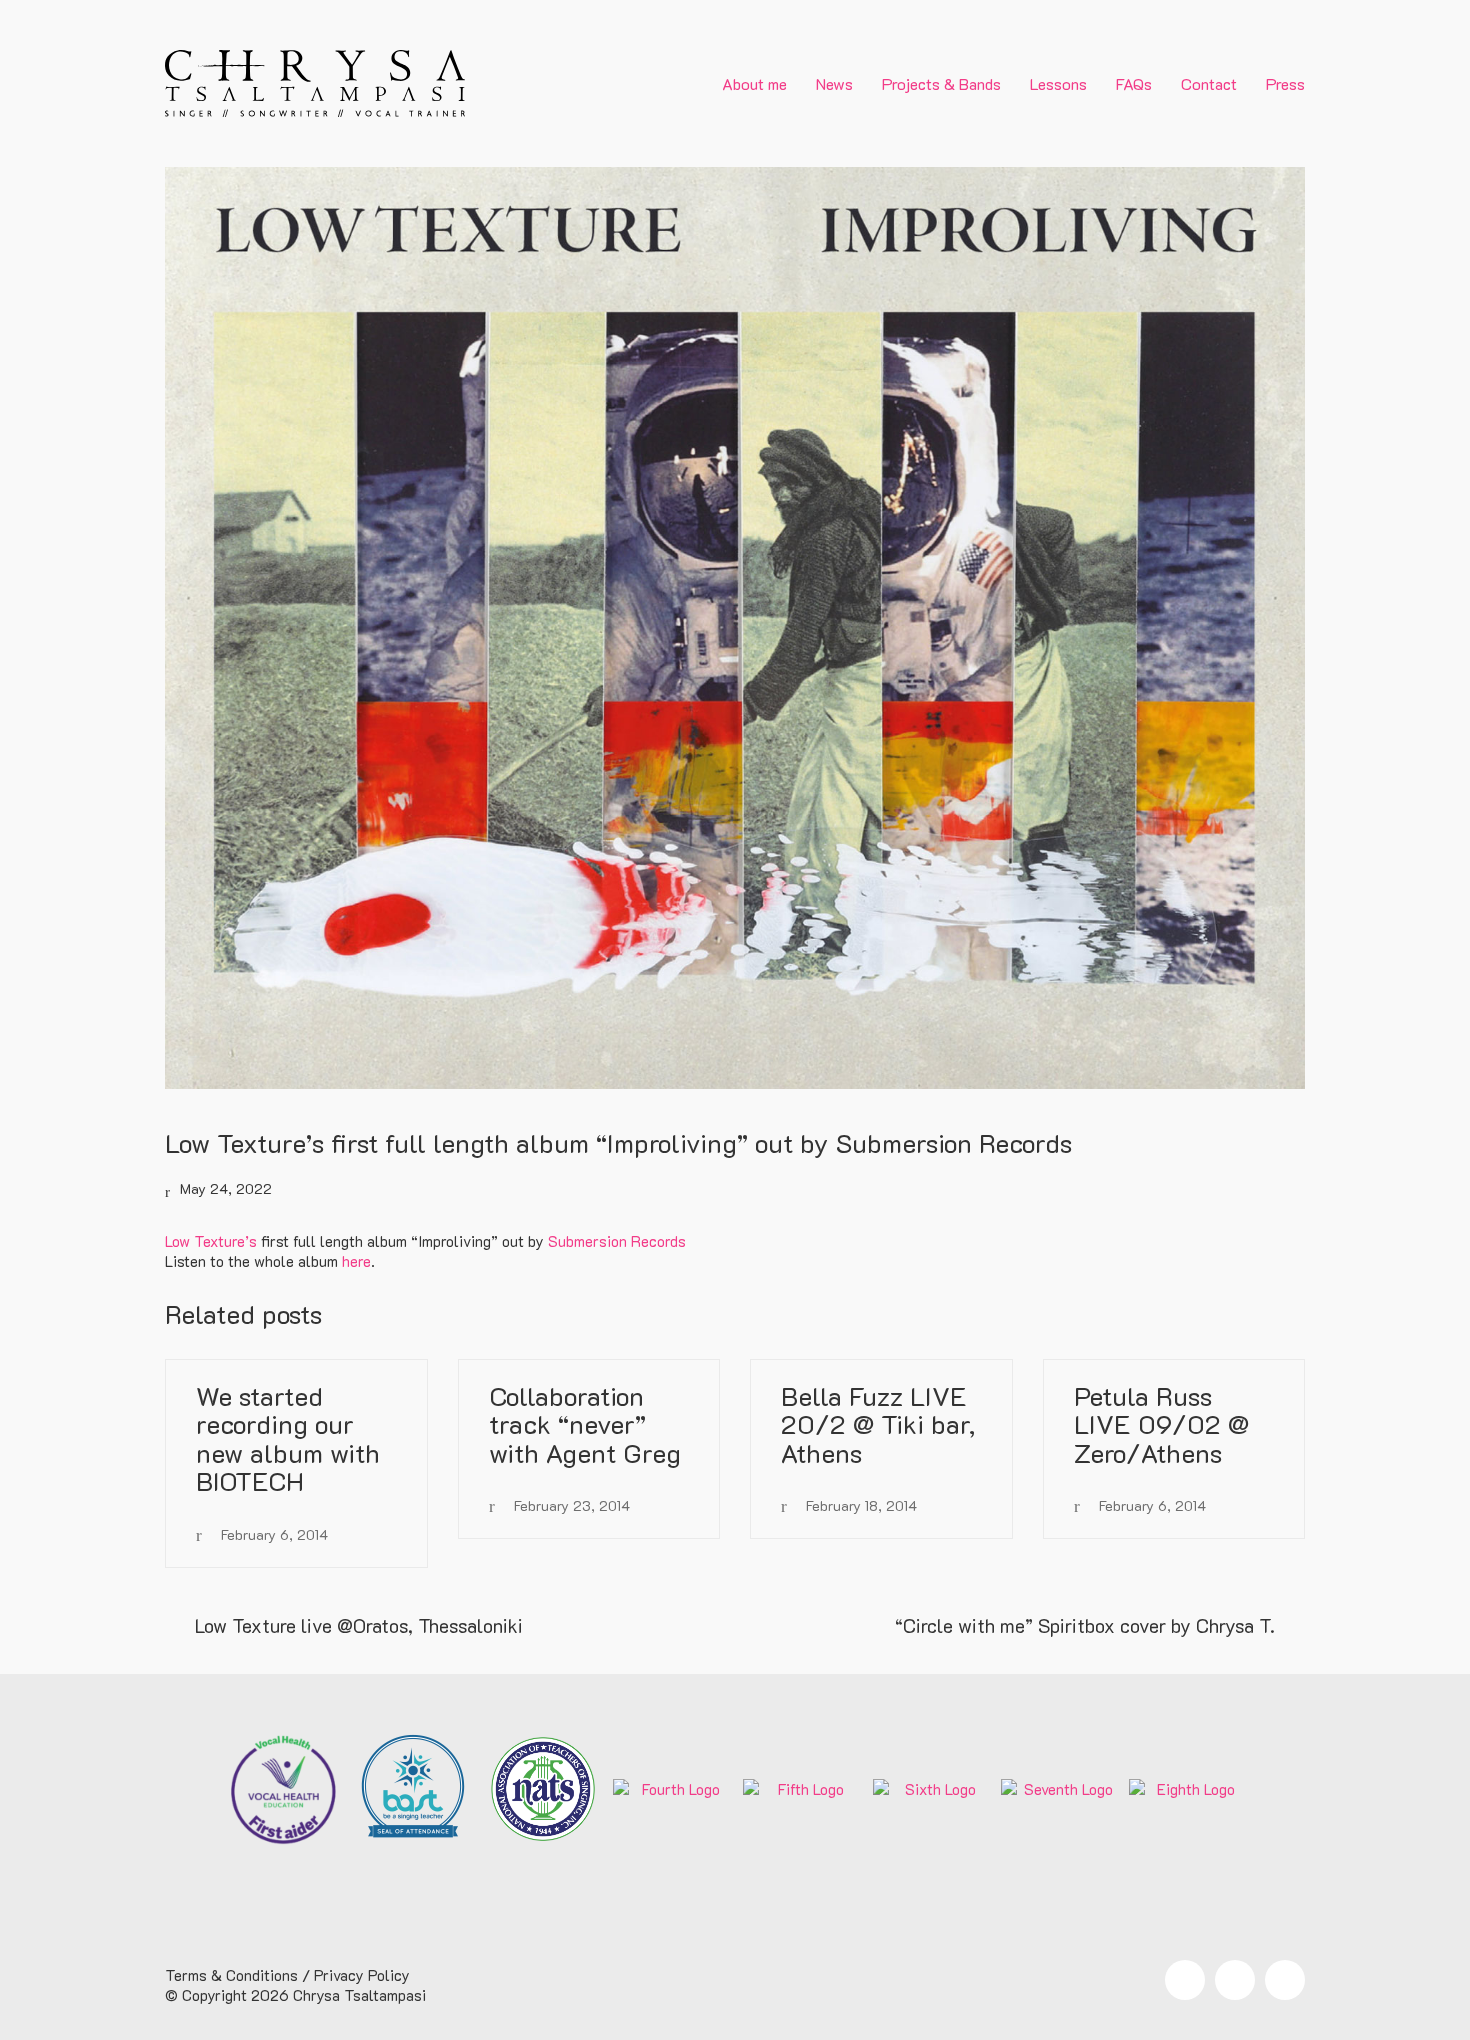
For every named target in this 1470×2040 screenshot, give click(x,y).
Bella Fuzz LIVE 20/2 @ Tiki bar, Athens (878, 1425)
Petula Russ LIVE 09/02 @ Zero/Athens (1161, 1425)
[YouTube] (1285, 1980)
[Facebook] (1185, 1980)
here (356, 1261)
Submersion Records (617, 1241)
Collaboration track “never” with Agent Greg (585, 1425)
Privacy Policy (362, 1975)
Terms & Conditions (231, 1975)
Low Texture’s (211, 1241)
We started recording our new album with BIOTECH (288, 1439)
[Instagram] (1235, 1980)
